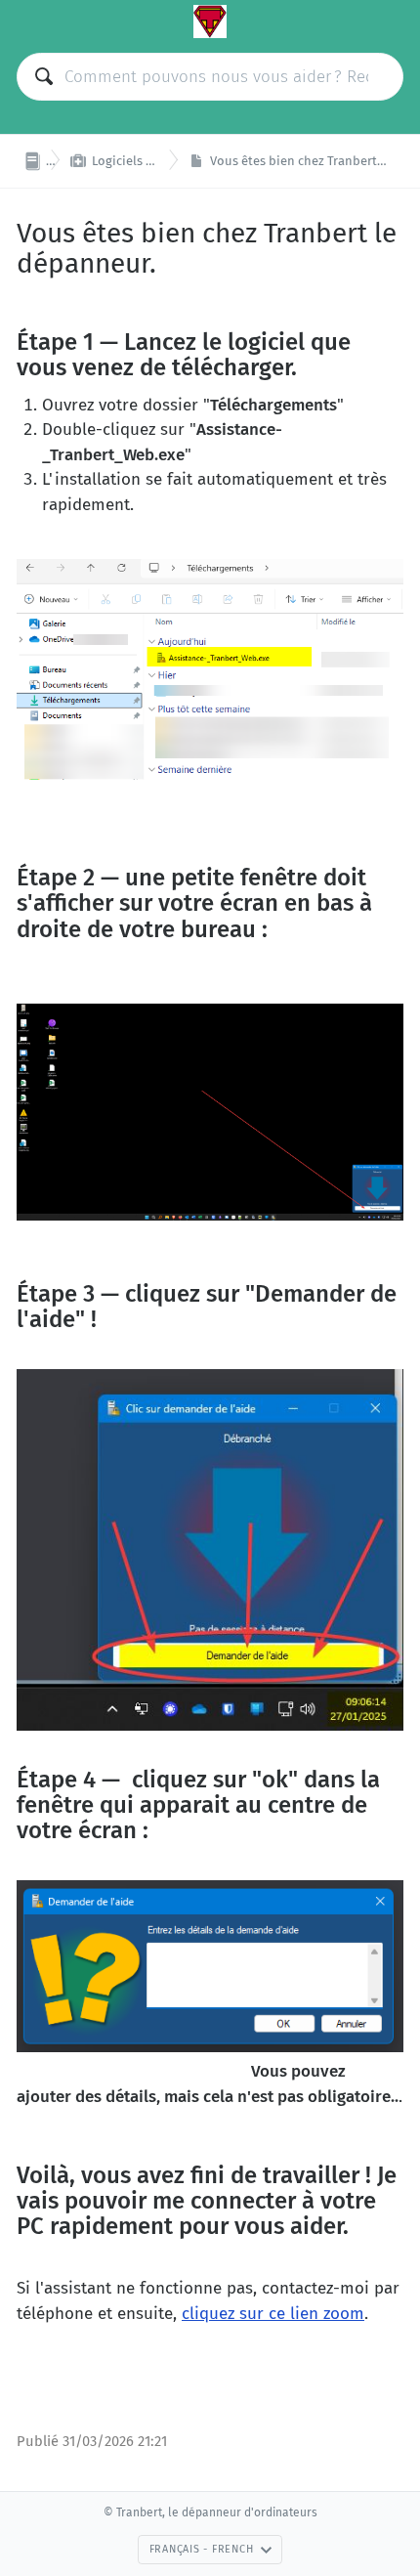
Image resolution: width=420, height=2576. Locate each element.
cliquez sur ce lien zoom (273, 2314)
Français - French (202, 2549)
